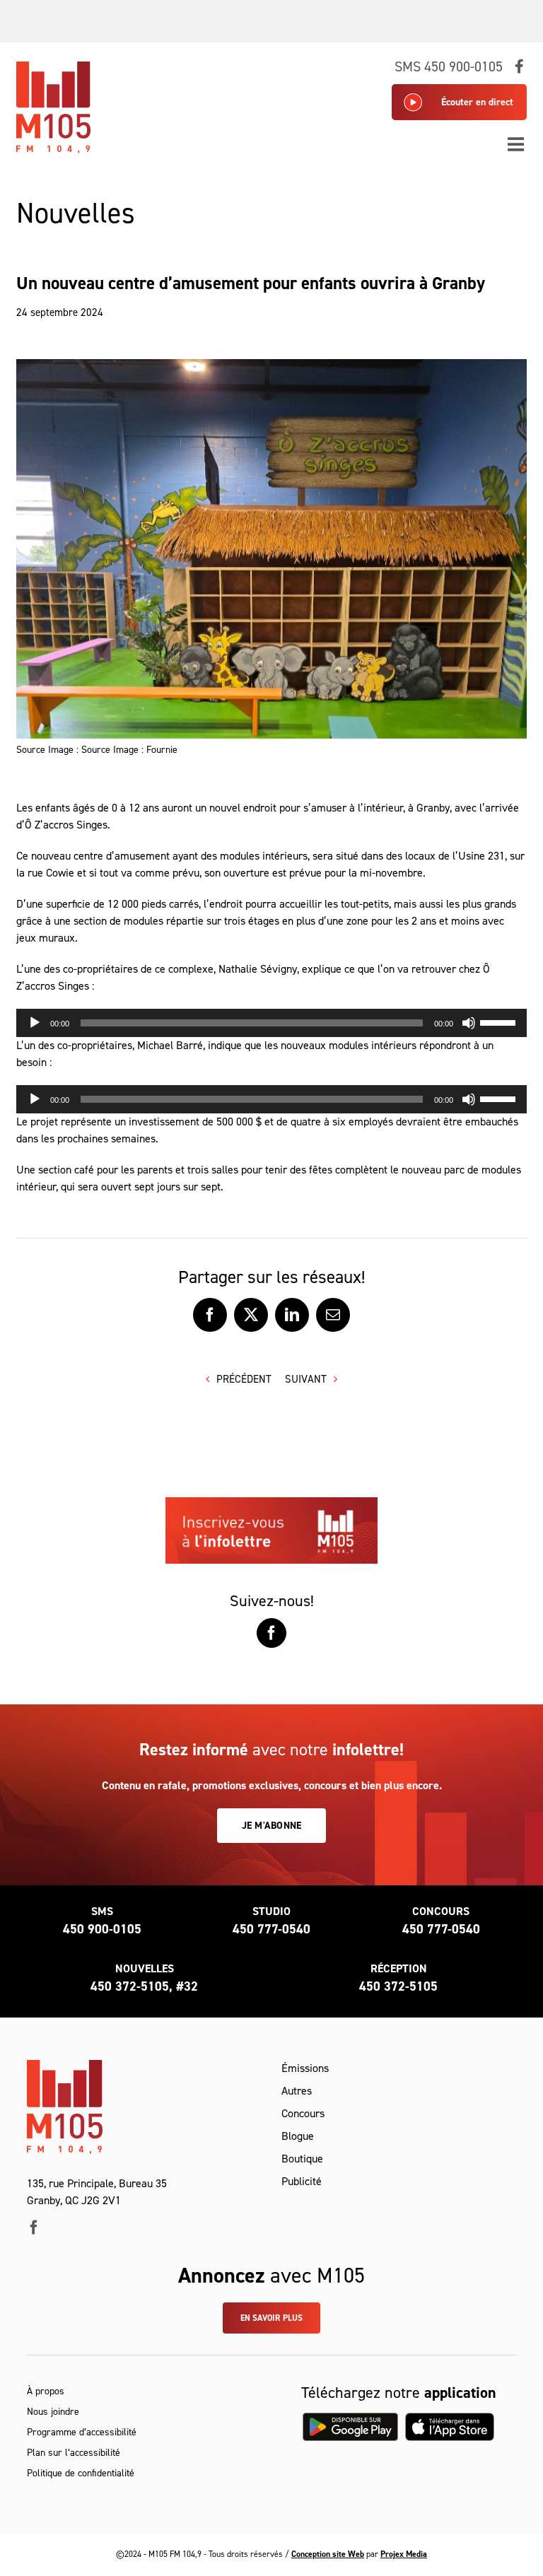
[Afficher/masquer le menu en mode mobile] (517, 144)
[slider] (500, 1021)
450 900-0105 (102, 1929)
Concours (303, 2113)
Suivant (306, 1379)
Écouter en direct (477, 102)
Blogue (298, 2136)
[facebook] (34, 2227)
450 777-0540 (271, 1929)
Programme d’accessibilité (82, 2432)
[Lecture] (35, 1023)
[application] (271, 1023)
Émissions (305, 2068)
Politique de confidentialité (81, 2473)
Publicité (302, 2181)
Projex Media (404, 2554)
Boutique (302, 2159)
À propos (46, 2391)
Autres (297, 2091)
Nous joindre (53, 2412)
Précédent (244, 1379)
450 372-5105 (398, 1986)
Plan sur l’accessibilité (74, 2453)
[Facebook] (271, 1633)
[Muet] (469, 1023)
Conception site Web (328, 2554)
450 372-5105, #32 (144, 1986)
